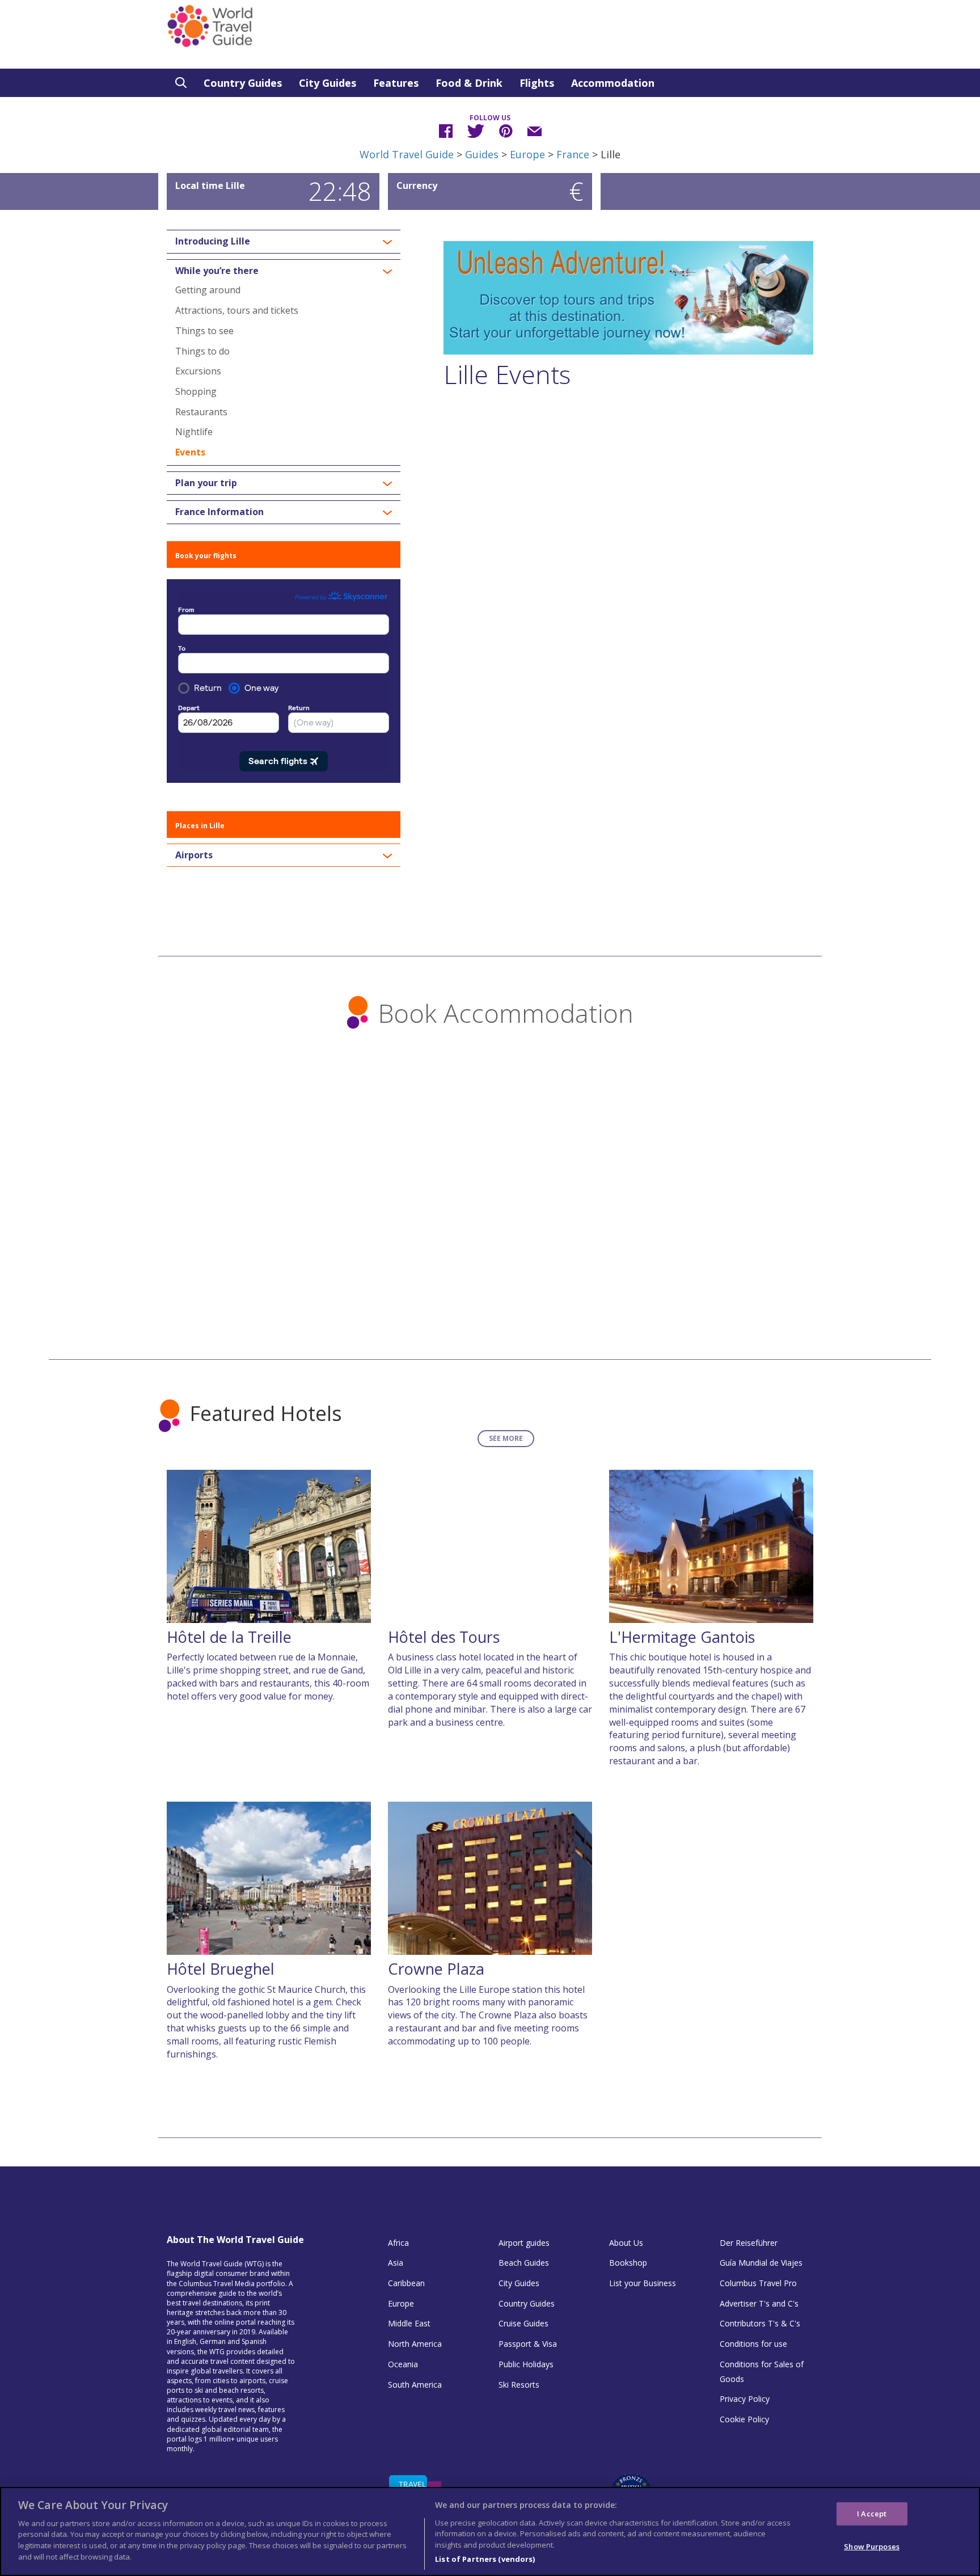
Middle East (409, 2323)
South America (415, 2385)
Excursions (198, 371)
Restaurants (201, 412)
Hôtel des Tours (444, 1637)
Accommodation (613, 83)
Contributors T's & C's (760, 2323)
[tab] (284, 242)
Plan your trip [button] (206, 483)
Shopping (196, 391)
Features (396, 83)
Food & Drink (469, 83)
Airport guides (524, 2243)
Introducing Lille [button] (213, 242)
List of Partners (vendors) (485, 2558)
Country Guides (243, 83)
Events (190, 452)
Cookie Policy (744, 2419)
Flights (537, 83)
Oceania (403, 2364)
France (573, 154)
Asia (396, 2263)
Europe (527, 154)
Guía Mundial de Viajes (761, 2263)
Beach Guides (524, 2263)
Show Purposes (872, 2547)
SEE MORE (506, 1438)
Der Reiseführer (749, 2243)
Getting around (208, 290)
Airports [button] (194, 855)
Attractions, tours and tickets (237, 310)
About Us (626, 2243)
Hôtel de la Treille (229, 1637)
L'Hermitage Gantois (682, 1637)
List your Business (643, 2283)
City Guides (328, 83)
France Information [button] (219, 512)
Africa (398, 2243)
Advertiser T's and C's (759, 2303)
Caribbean (406, 2283)
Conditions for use (753, 2344)
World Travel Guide (407, 154)
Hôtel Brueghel (221, 1969)
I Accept (872, 2513)
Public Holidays (526, 2364)
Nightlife (194, 432)
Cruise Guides (523, 2323)
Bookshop (628, 2263)
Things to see (204, 331)
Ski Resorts (519, 2385)
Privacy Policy (745, 2399)
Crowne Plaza (436, 1969)
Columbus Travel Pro (758, 2283)
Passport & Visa (528, 2344)
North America (415, 2344)
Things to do (202, 351)
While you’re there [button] (217, 271)
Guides (482, 154)
